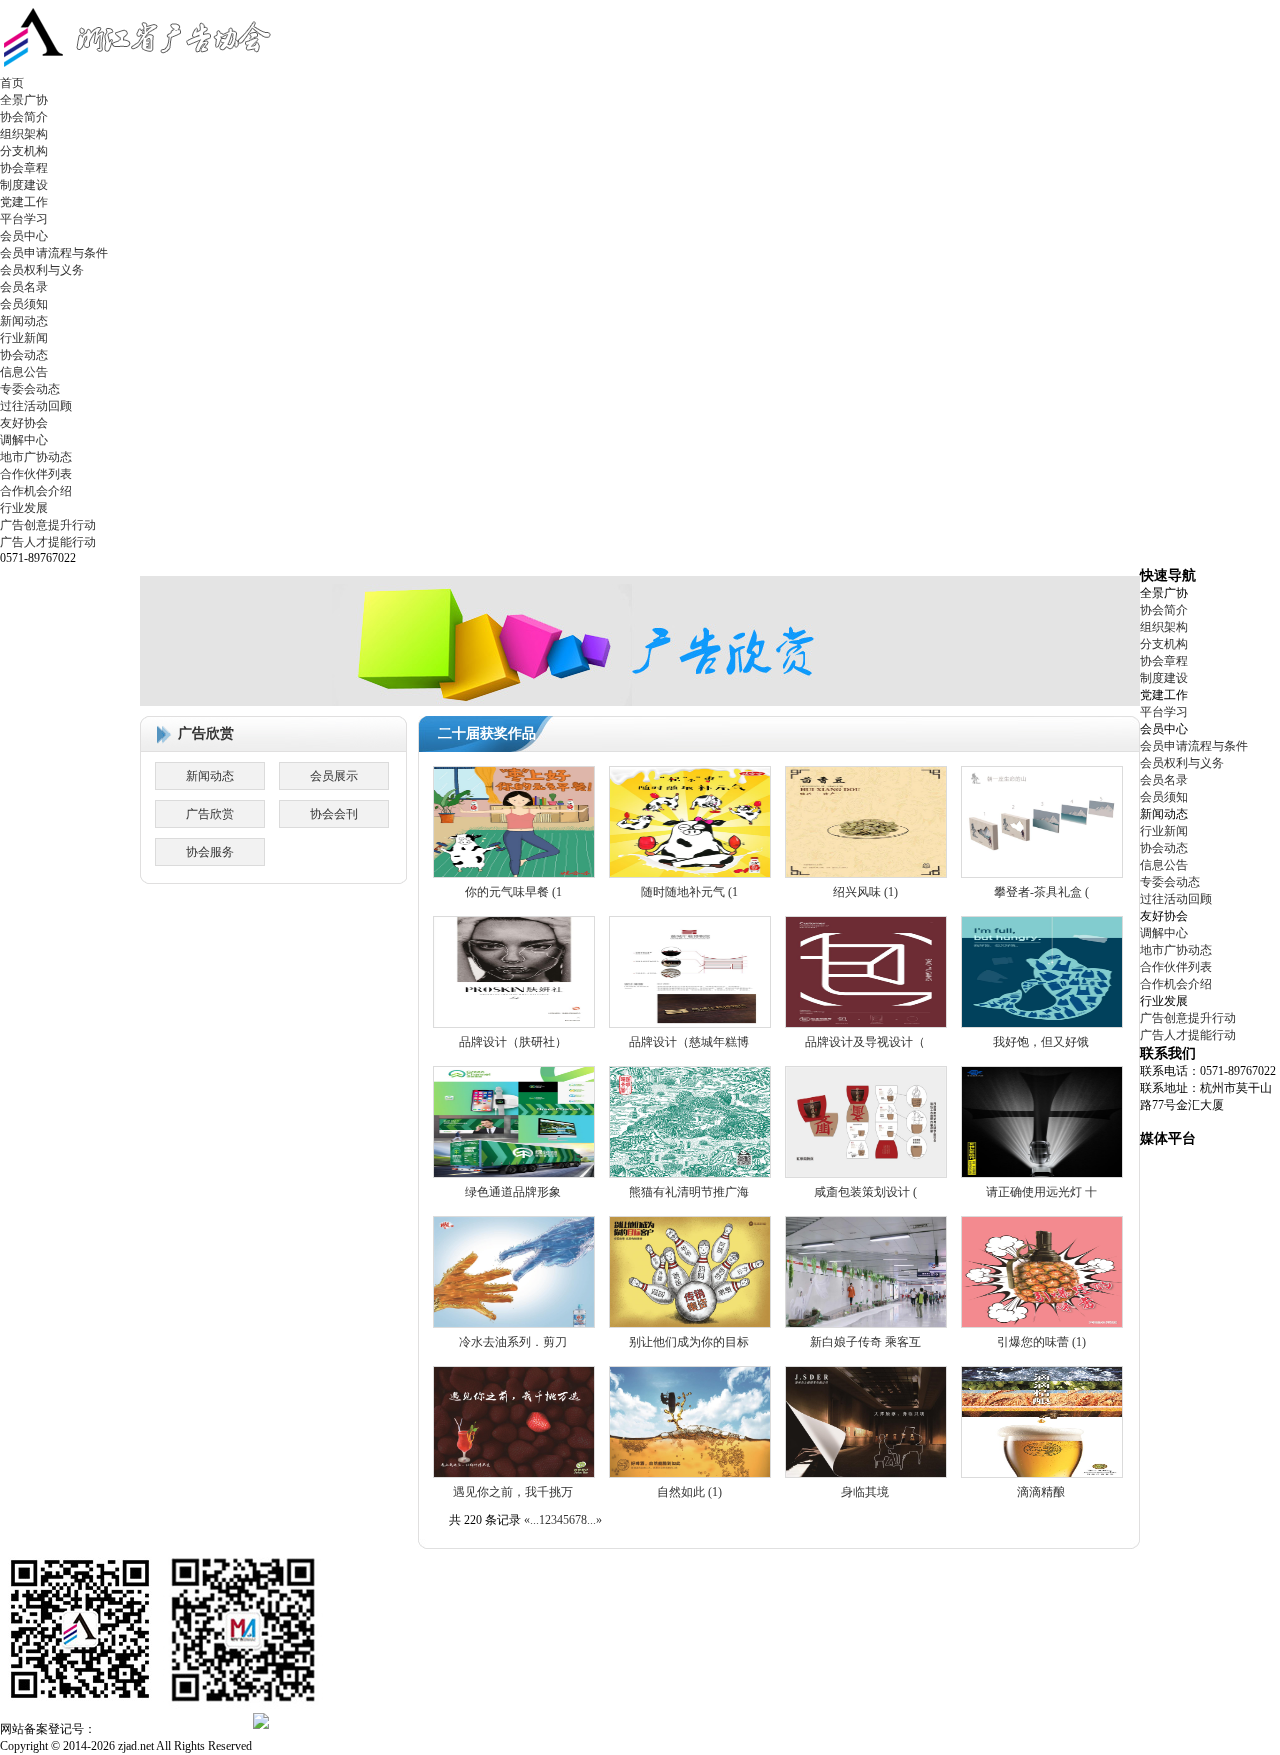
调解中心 (24, 440)
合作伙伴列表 (36, 474)
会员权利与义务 (42, 270)
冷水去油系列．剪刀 (513, 1342)
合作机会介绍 (36, 491)
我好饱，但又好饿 (1041, 1042)
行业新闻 (24, 338)
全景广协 (24, 100)
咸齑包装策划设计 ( (865, 1192)
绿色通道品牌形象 (513, 1192)
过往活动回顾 (36, 406)
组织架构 (24, 134)
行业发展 (24, 508)
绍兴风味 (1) (865, 892)
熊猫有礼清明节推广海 (689, 1192)
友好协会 (24, 423)
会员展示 (334, 776)
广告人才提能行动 (48, 542)
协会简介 (24, 117)
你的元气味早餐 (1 (513, 892)
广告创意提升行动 (48, 525)
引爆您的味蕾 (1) (1041, 1342)
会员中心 (24, 236)
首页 (12, 83)
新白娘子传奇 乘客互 (865, 1342)
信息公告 (24, 372)
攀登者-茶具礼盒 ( (1041, 892)
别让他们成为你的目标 (689, 1342)
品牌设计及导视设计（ (865, 1042)
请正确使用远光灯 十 (1041, 1192)
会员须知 (24, 304)
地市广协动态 (36, 457)
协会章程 (24, 168)
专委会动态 (30, 389)
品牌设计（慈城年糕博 (689, 1042)
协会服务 (210, 852)
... (534, 1520)
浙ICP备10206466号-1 (168, 1728)
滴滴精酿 (1041, 1492)
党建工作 (24, 202)
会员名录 (24, 287)
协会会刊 (334, 814)
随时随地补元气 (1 (689, 892)
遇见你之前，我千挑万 (513, 1492)
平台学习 (24, 219)
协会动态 (24, 355)
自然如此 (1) (689, 1492)
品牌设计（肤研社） (513, 1042)
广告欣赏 (210, 814)
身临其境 (865, 1492)
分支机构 (24, 151)
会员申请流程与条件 (54, 253)
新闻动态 (24, 321)
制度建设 (24, 185)
